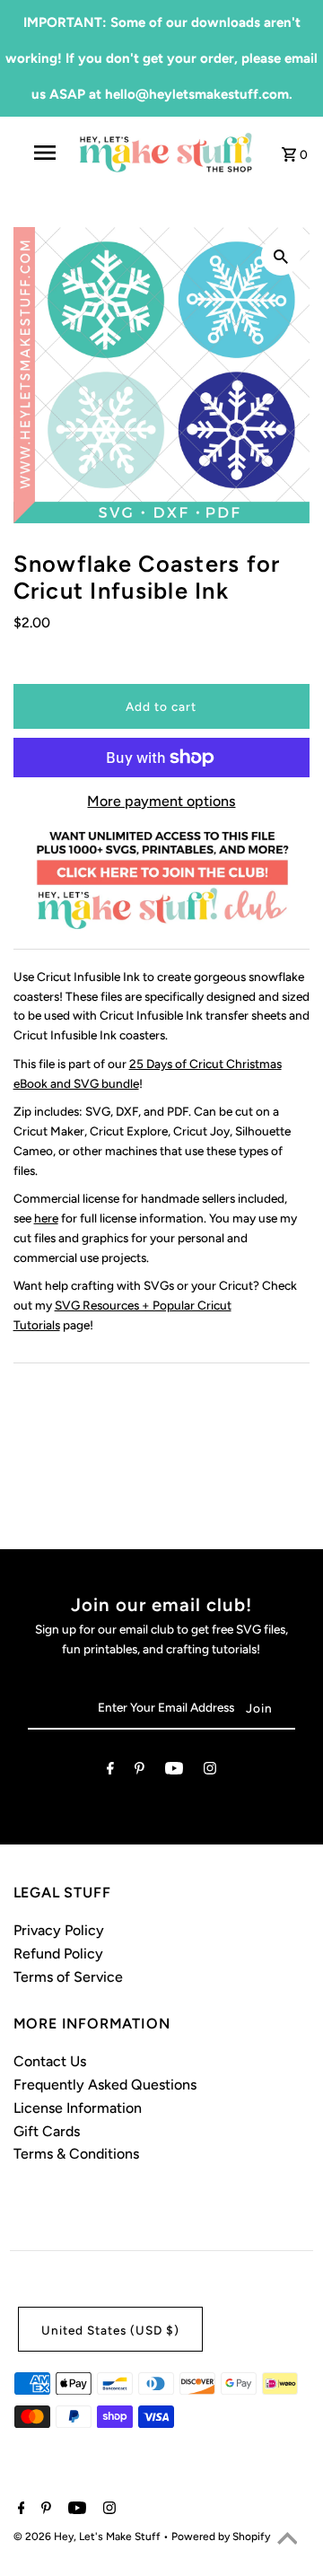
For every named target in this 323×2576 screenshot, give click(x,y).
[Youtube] (174, 1772)
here (46, 1218)
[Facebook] (110, 1772)
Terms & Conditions (76, 2154)
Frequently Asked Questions (105, 2085)
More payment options (161, 801)
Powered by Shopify (221, 2537)
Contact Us (50, 2061)
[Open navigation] (44, 153)
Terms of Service (68, 1977)
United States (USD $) (110, 2330)
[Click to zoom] (281, 256)
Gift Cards (47, 2131)
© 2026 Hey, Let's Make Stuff (88, 2537)
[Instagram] (210, 1772)
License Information (78, 2108)
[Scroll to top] (287, 2540)
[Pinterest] (140, 1772)
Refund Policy (58, 1954)
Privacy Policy (59, 1930)
